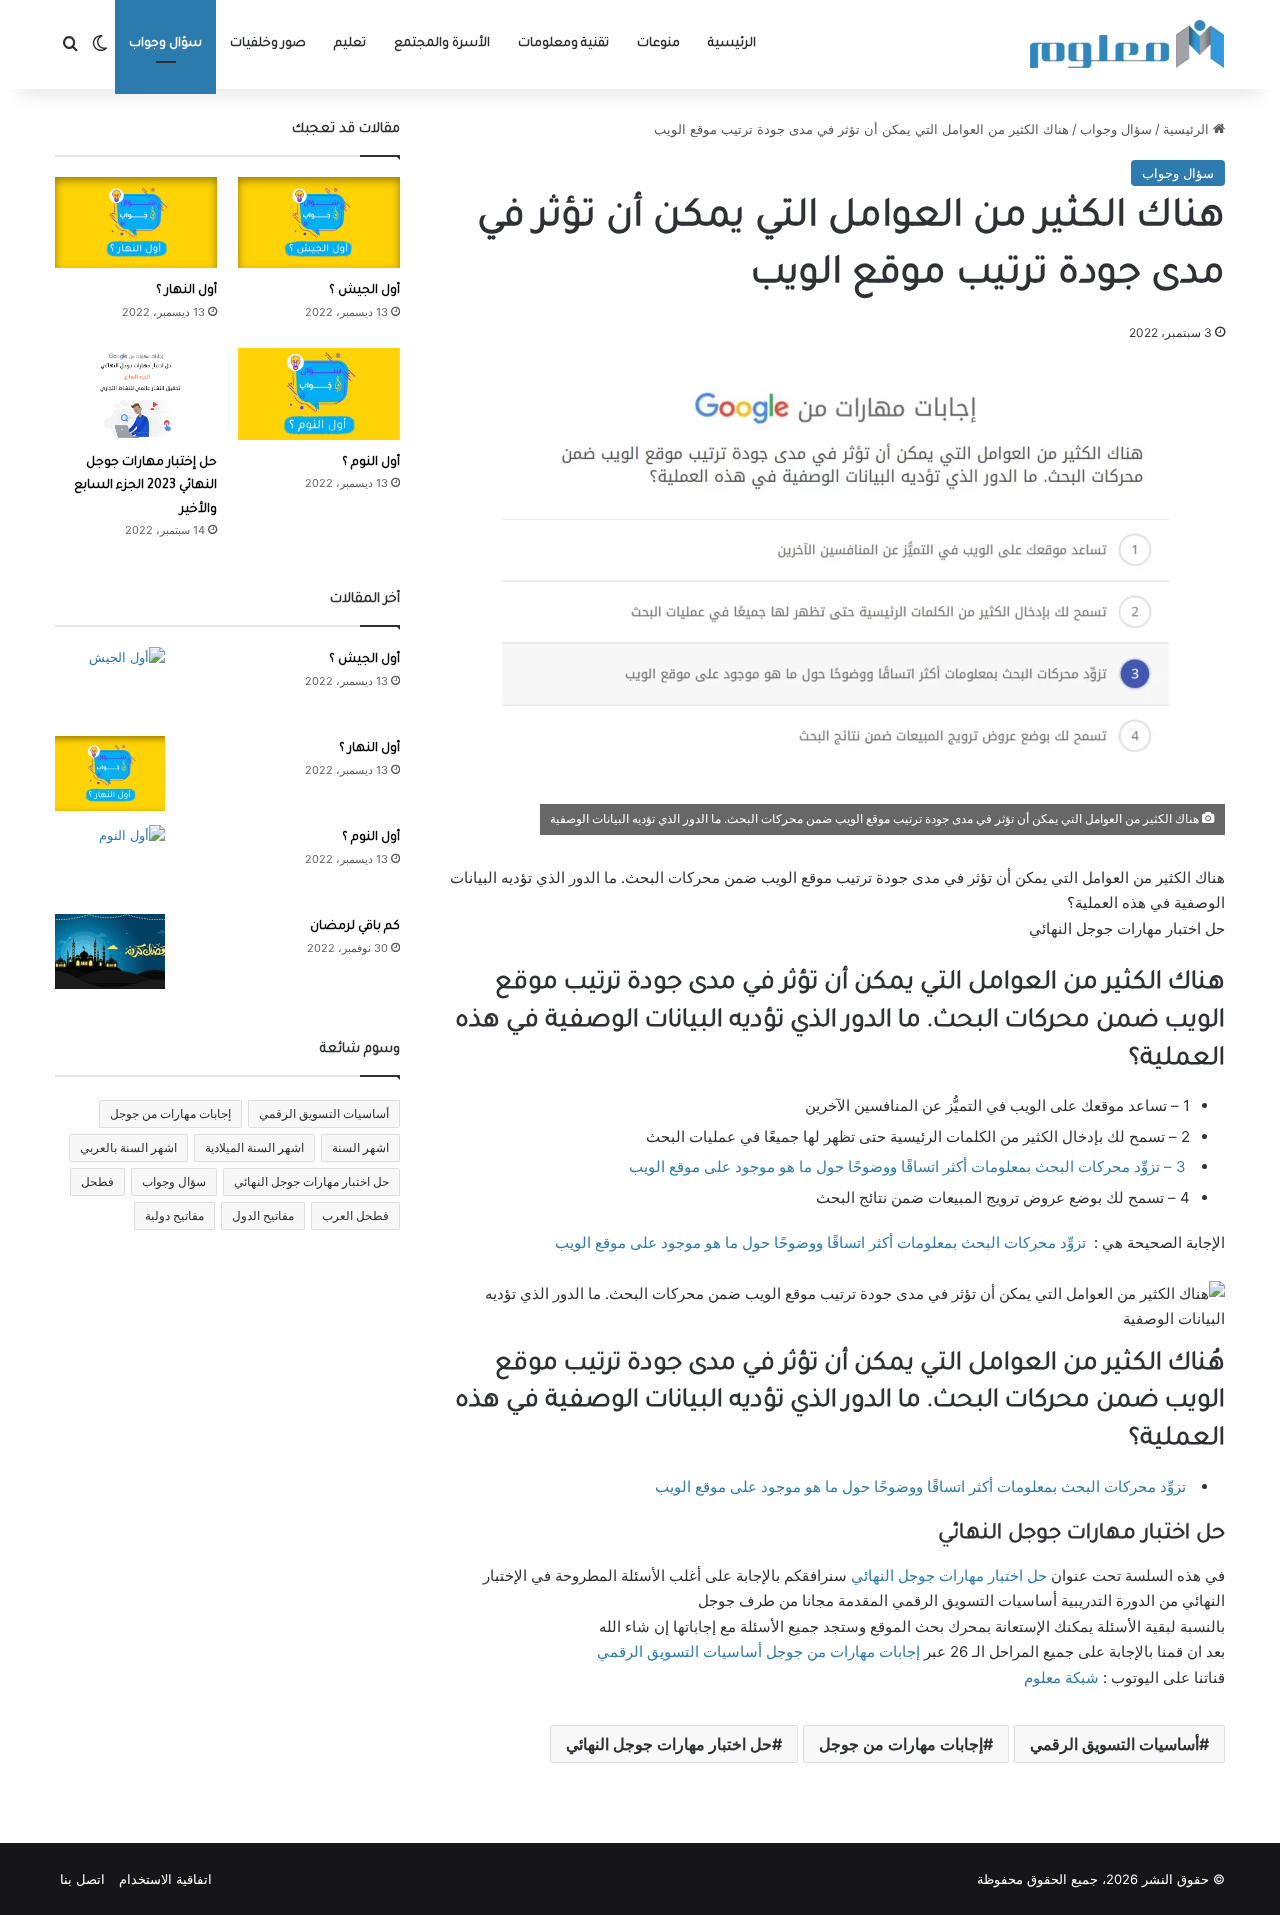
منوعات (658, 44)
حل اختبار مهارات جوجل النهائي (949, 1575)
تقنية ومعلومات (563, 44)
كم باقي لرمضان (355, 927)
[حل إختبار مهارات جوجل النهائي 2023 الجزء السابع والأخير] (136, 393)
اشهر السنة (360, 1147)
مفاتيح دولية (174, 1215)
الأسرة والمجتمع (442, 44)
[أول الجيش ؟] (319, 222)
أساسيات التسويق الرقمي (679, 1651)
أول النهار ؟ (186, 291)
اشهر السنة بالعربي (128, 1147)
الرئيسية (732, 44)
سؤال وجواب (165, 44)
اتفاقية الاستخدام (165, 1879)
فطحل (97, 1181)
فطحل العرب (355, 1215)
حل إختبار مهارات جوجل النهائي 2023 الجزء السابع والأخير (145, 486)
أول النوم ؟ (371, 463)
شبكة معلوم (1061, 1677)
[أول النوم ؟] (319, 393)
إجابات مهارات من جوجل (843, 1651)
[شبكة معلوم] (1127, 44)
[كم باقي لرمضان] (110, 951)
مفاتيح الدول (263, 1215)
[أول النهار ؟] (136, 222)
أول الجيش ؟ (364, 291)
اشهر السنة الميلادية (254, 1147)
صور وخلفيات (268, 44)
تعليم (350, 44)
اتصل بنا (82, 1879)
